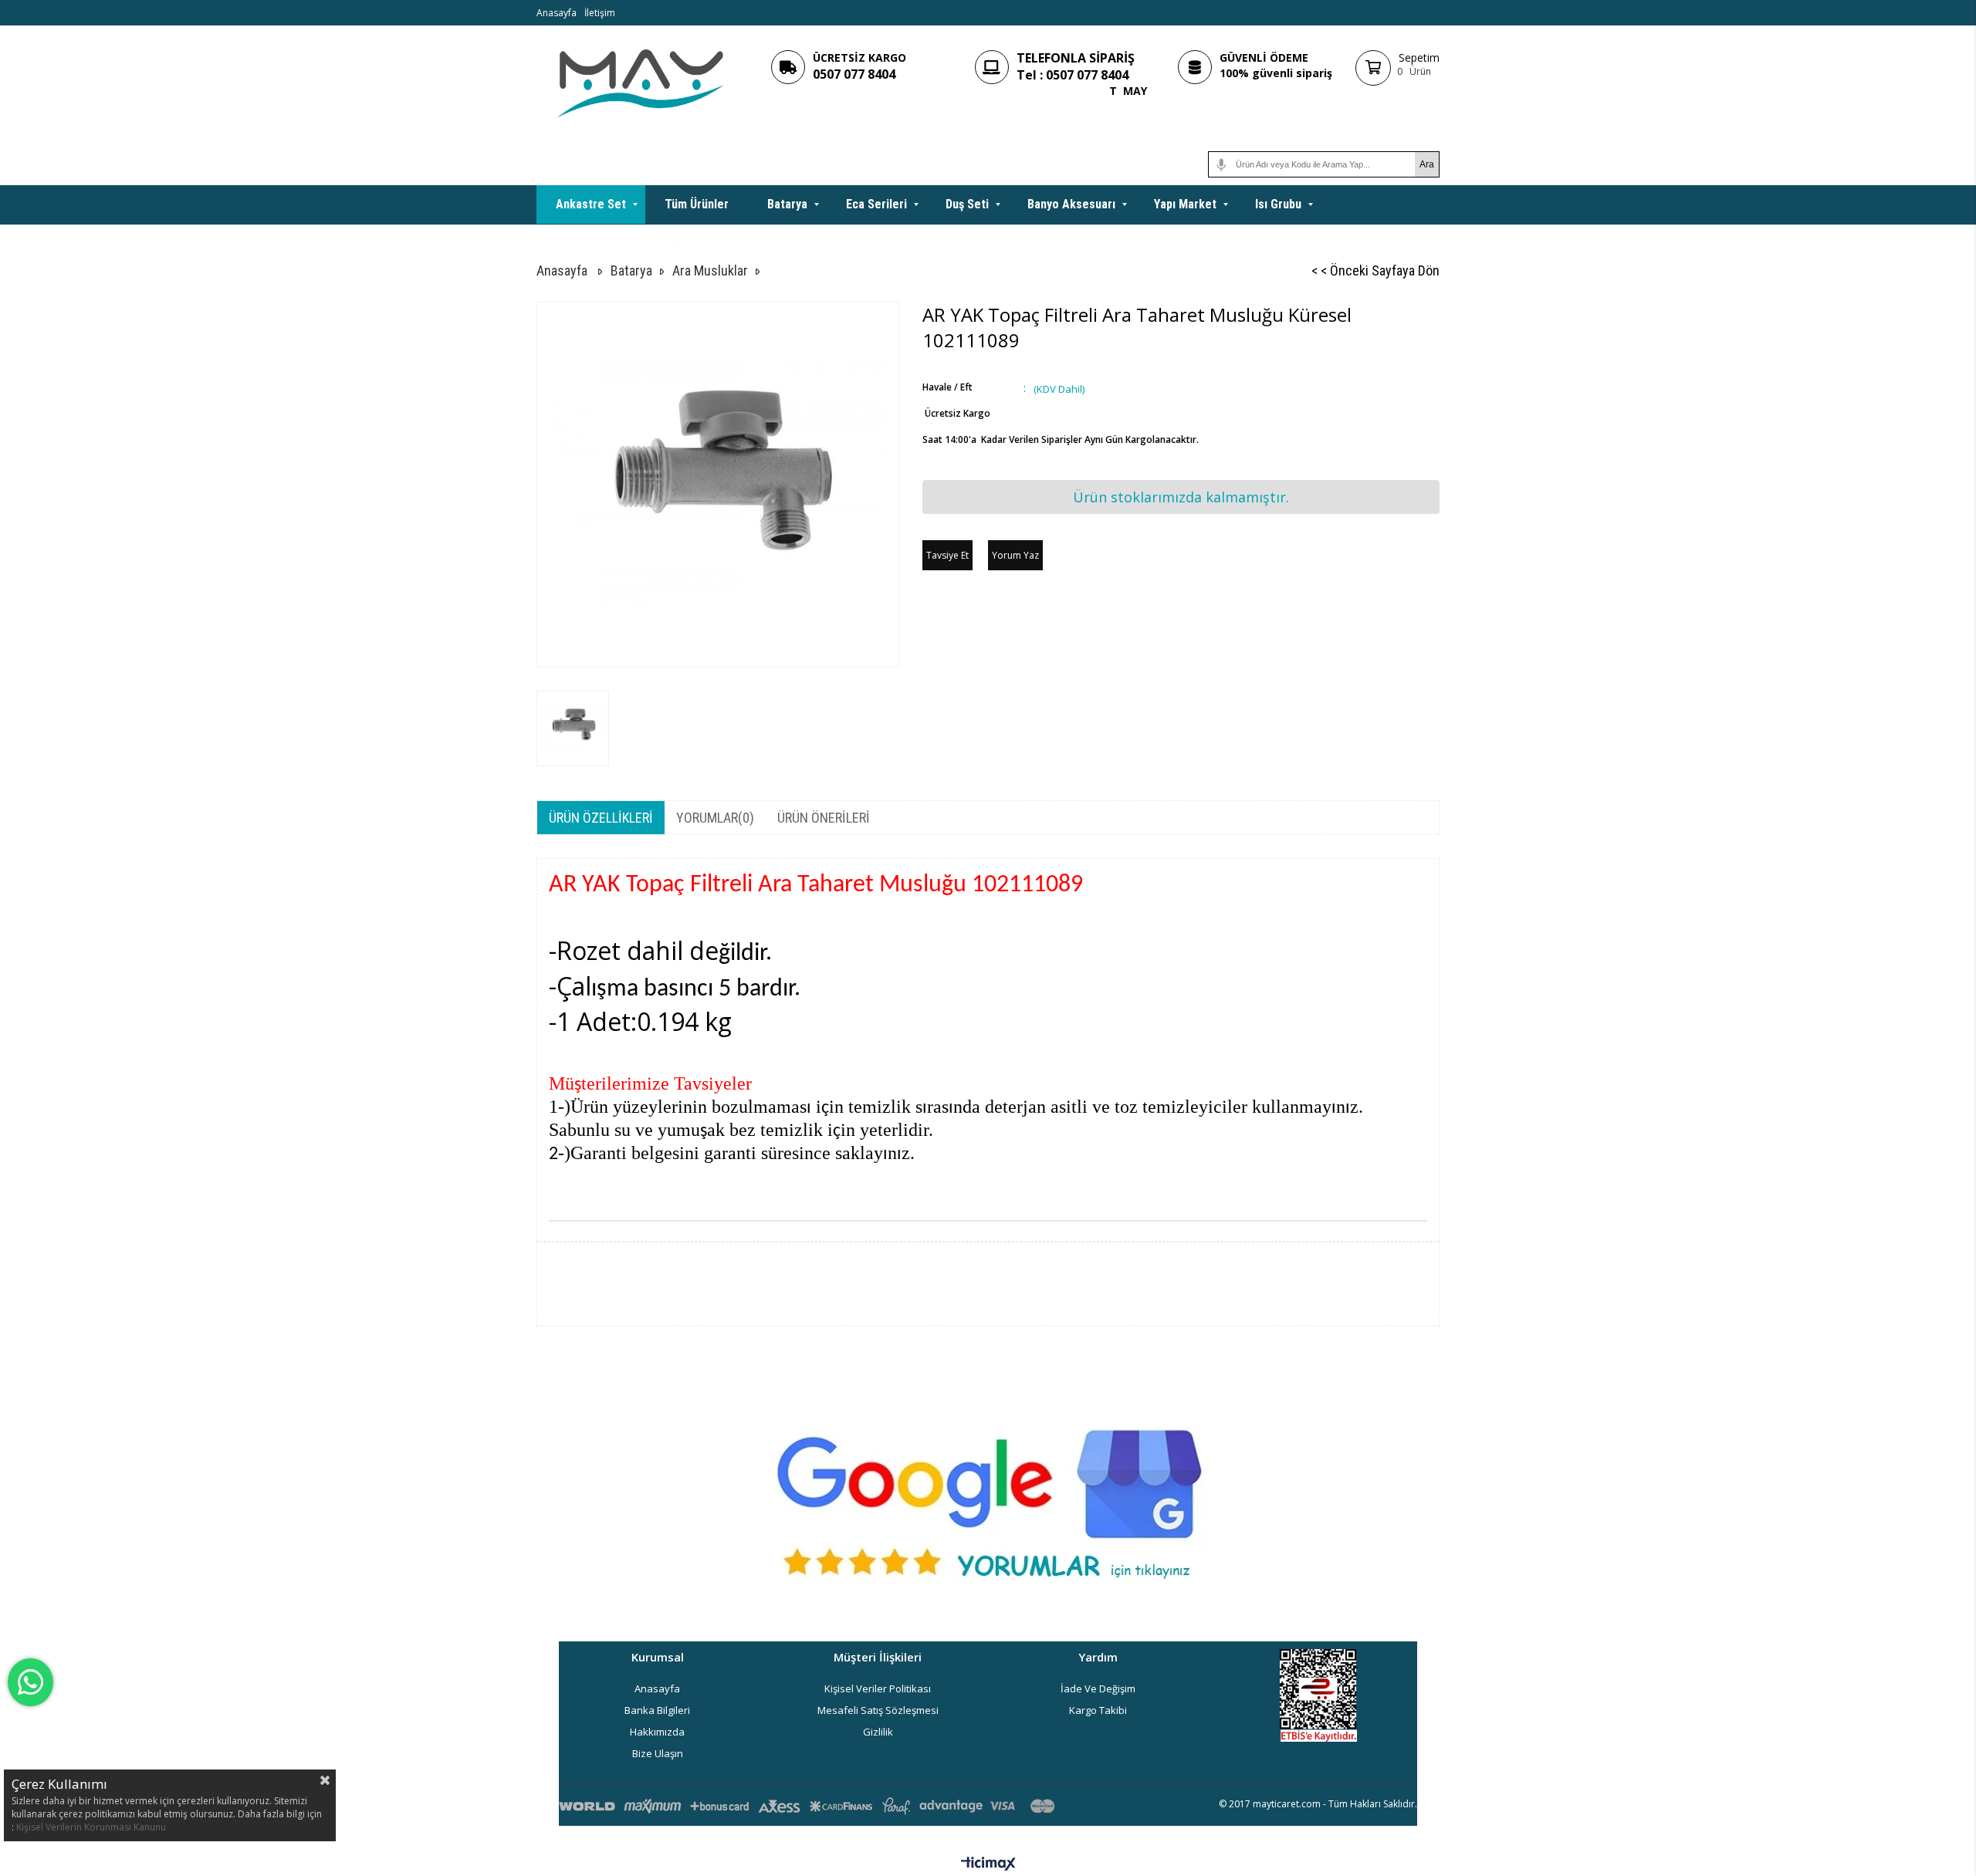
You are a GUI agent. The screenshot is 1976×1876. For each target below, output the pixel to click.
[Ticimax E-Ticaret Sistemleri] (988, 1864)
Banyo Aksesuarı (1071, 204)
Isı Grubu (1278, 204)
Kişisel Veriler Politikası (878, 1688)
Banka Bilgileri (657, 1710)
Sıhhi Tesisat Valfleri (611, 243)
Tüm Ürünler (697, 204)
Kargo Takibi (1098, 1710)
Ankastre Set (591, 204)
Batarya (787, 204)
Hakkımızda (657, 1732)
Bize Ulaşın (658, 1753)
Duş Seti (967, 204)
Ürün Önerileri (824, 818)
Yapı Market (1185, 204)
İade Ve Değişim (1098, 1688)
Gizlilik (878, 1732)
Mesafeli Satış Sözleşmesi (878, 1710)
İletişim (600, 13)
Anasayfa (557, 13)
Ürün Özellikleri (601, 818)
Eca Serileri (876, 204)
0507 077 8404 (854, 74)
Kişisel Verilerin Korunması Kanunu (91, 1827)
